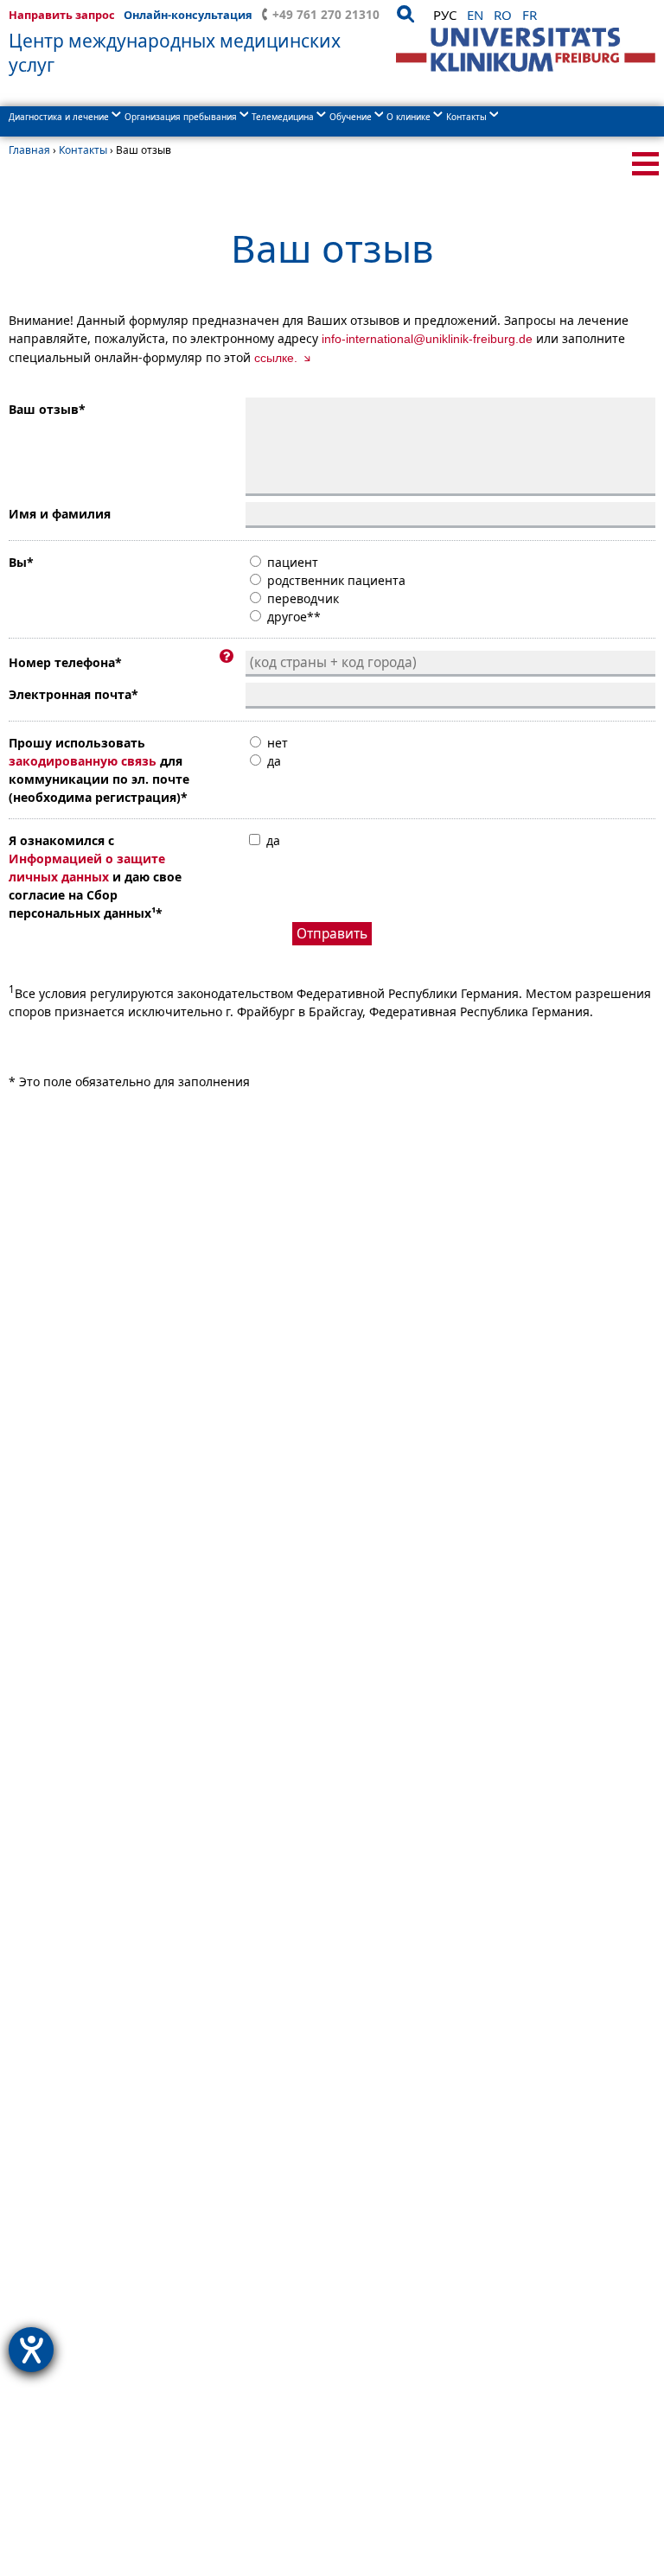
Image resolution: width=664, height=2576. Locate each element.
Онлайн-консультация (188, 15)
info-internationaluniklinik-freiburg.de (427, 339)
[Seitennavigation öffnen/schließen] (645, 164)
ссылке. (278, 358)
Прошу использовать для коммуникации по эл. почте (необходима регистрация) (99, 770)
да (272, 761)
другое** (292, 617)
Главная (29, 150)
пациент (291, 562)
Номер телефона (65, 662)
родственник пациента (335, 580)
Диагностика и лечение (59, 117)
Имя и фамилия (60, 514)
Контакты (466, 117)
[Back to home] (526, 50)
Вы (21, 562)
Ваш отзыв (47, 409)
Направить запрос (62, 15)
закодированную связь (83, 761)
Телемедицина (283, 117)
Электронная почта (73, 694)
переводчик (301, 598)
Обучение (351, 117)
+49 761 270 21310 (326, 14)
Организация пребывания (181, 117)
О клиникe (409, 117)
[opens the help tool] (31, 2350)
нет (276, 743)
